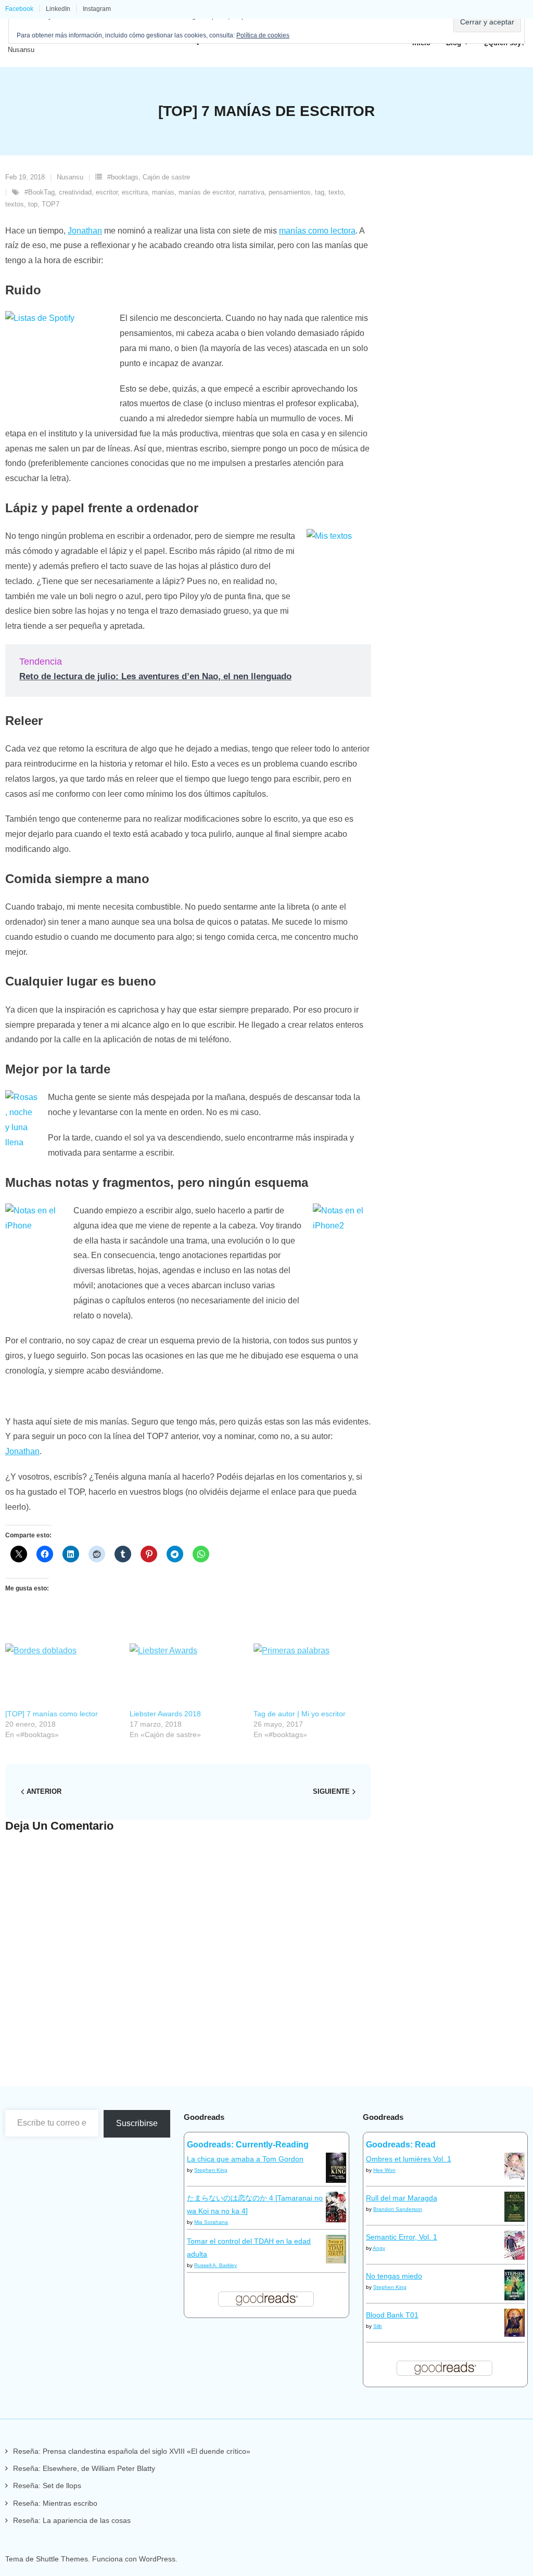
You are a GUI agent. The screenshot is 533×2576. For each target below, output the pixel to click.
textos (15, 204)
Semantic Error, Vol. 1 (402, 2237)
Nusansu (70, 177)
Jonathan (85, 231)
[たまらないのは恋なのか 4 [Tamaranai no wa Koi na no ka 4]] (336, 2220)
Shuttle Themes (62, 2559)
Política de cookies (263, 35)
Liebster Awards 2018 (165, 1714)
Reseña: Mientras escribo (55, 2503)
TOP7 (50, 204)
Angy (379, 2248)
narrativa (251, 192)
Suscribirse (137, 2123)
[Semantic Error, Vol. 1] (515, 2257)
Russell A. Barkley (215, 2265)
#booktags (123, 177)
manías (163, 192)
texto (336, 192)
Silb (378, 2326)
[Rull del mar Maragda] (515, 2219)
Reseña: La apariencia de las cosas (72, 2520)
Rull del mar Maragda (402, 2198)
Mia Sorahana (211, 2222)
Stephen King (211, 2170)
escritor (107, 192)
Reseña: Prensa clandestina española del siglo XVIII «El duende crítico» (132, 2451)
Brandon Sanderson (398, 2209)
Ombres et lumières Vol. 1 (409, 2159)
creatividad (75, 192)
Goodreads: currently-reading (248, 2145)
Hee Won (384, 2170)
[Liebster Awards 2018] (187, 1676)
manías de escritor (206, 192)
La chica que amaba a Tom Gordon (245, 2159)
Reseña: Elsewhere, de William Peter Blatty (84, 2468)
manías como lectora (317, 231)
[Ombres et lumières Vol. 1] (515, 2178)
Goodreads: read (401, 2145)
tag (320, 192)
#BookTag (40, 192)
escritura (135, 192)
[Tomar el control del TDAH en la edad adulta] (336, 2261)
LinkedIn (58, 9)
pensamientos (290, 192)
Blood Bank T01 (392, 2315)
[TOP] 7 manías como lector (52, 1714)
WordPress (157, 2559)
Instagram (97, 9)
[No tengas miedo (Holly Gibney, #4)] (515, 2298)
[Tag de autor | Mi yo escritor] (310, 1676)
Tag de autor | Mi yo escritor (300, 1714)
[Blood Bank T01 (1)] (515, 2334)
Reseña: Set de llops (47, 2486)
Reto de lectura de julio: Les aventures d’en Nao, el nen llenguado (155, 676)
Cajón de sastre (166, 177)
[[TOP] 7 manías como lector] (62, 1676)
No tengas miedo (394, 2276)
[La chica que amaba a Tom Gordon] (336, 2180)
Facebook (19, 9)
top (33, 204)
